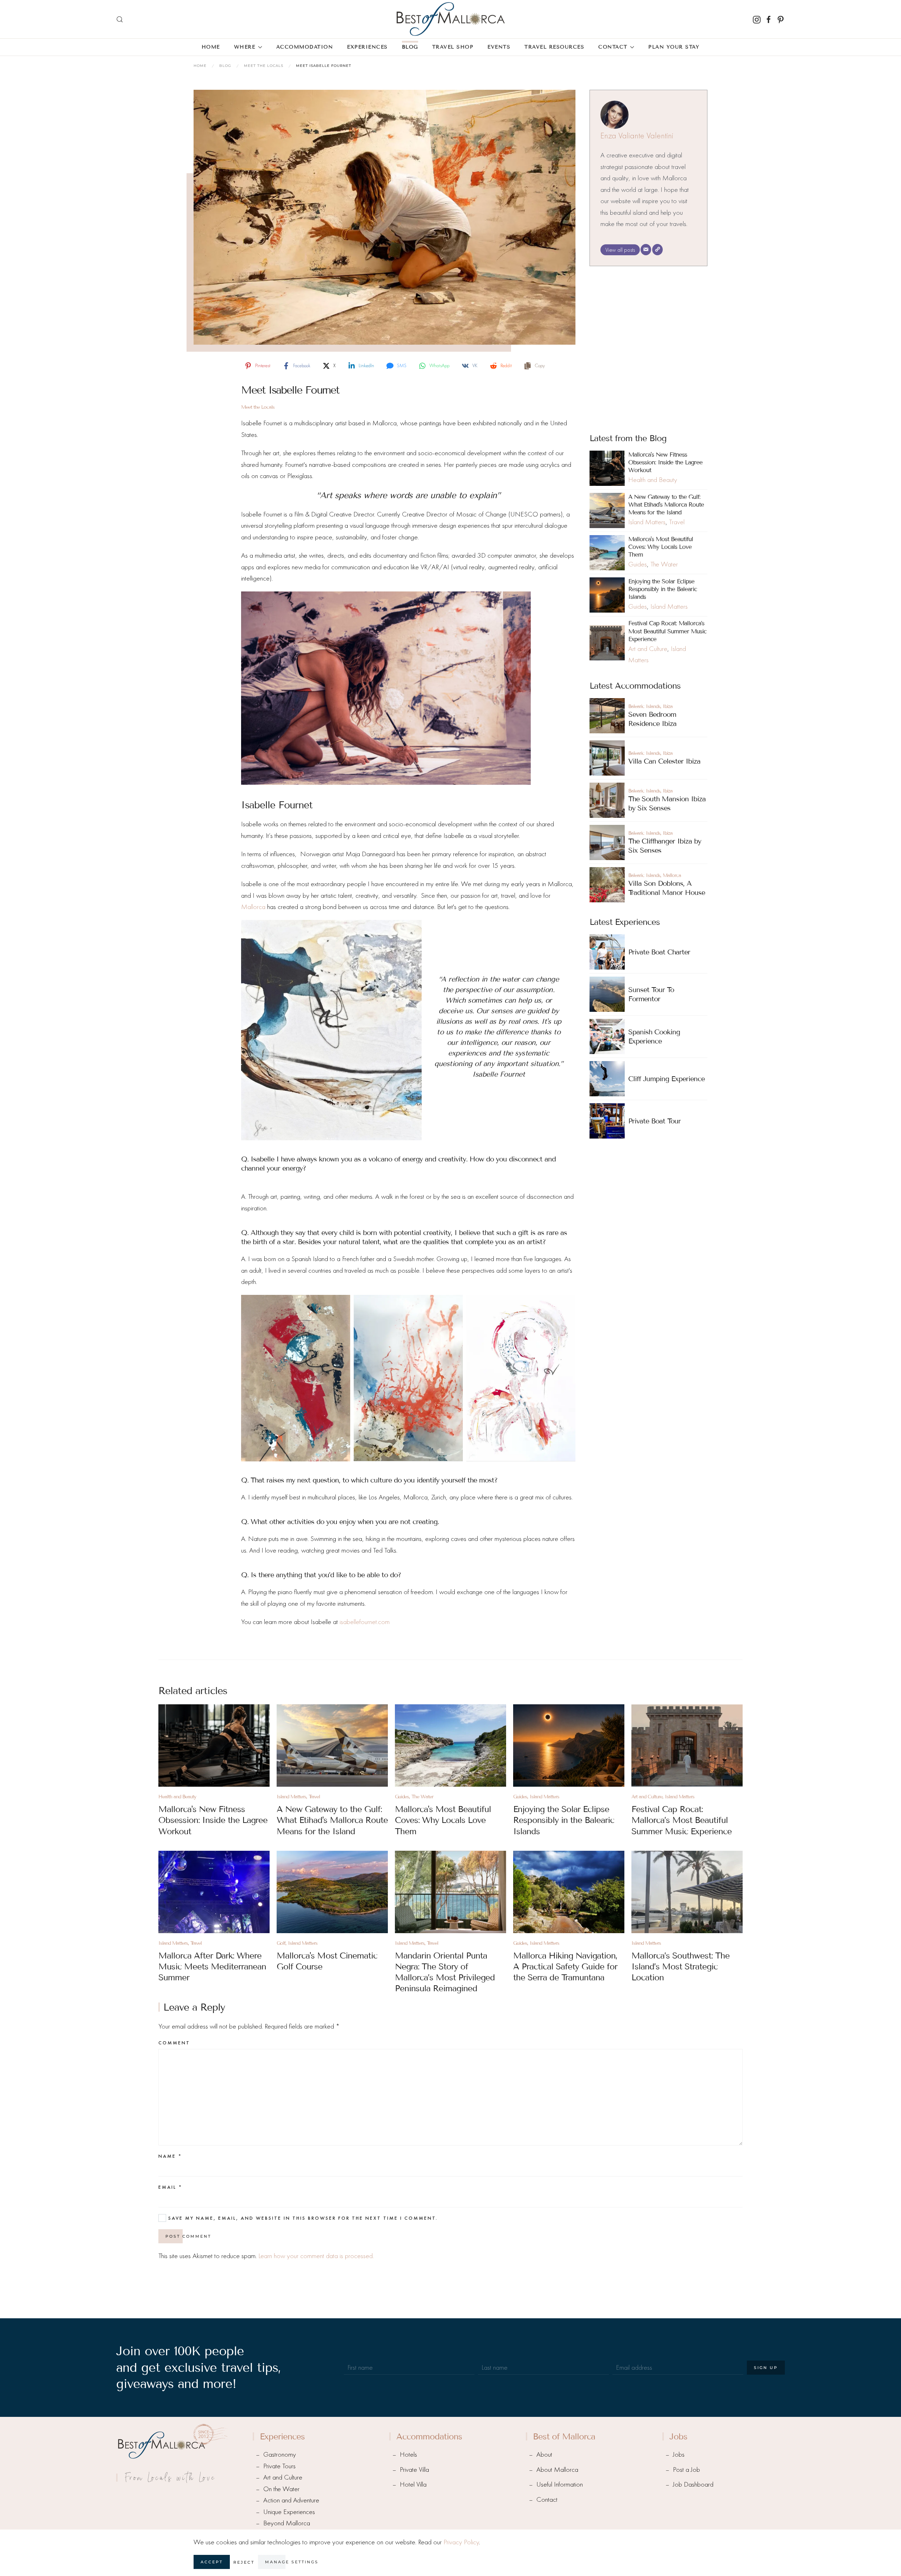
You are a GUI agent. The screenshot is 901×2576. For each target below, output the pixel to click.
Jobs (679, 2454)
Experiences (367, 47)
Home (211, 47)
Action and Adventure (291, 2500)
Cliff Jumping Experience (666, 1079)
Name (170, 2156)
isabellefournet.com (365, 1622)
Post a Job (686, 2470)
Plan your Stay (674, 47)
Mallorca (253, 907)
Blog (410, 47)
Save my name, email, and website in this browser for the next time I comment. (302, 2218)
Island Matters (647, 522)
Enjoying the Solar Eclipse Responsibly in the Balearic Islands (663, 589)
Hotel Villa (413, 2484)
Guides (638, 564)
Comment (174, 2043)
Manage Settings (292, 2562)
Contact (547, 2499)
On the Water (281, 2489)
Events (499, 47)
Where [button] (245, 47)
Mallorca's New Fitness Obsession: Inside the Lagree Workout (665, 462)
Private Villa (414, 2470)
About (544, 2454)
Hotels (408, 2454)
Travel (677, 522)
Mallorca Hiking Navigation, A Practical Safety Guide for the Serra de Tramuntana (565, 1966)
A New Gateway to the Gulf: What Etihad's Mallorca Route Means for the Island (666, 505)
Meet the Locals (258, 407)
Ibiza (668, 706)
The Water (664, 564)
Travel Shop (453, 47)
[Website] (657, 250)
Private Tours (279, 2466)
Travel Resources (554, 47)
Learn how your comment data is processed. (316, 2256)
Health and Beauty (653, 480)
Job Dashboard (693, 2484)
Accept (212, 2562)
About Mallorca (557, 2470)
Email (170, 2187)
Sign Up (766, 2368)
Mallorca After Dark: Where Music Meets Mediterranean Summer (212, 1966)
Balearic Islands (644, 706)
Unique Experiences (289, 2512)
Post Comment (188, 2236)
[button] (120, 19)
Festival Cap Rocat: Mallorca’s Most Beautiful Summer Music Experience (667, 631)
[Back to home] (450, 19)
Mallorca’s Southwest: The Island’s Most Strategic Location (681, 1966)
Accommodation (305, 47)
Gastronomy (280, 2454)
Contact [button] (613, 47)
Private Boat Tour (654, 1121)
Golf (281, 1943)
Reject (244, 2562)
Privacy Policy (461, 2542)
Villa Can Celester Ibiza (664, 761)
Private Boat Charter (659, 952)
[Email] (646, 250)
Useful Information (560, 2484)
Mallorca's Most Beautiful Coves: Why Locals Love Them (661, 547)
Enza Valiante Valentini (637, 136)
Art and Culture (648, 649)
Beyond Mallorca (287, 2523)
